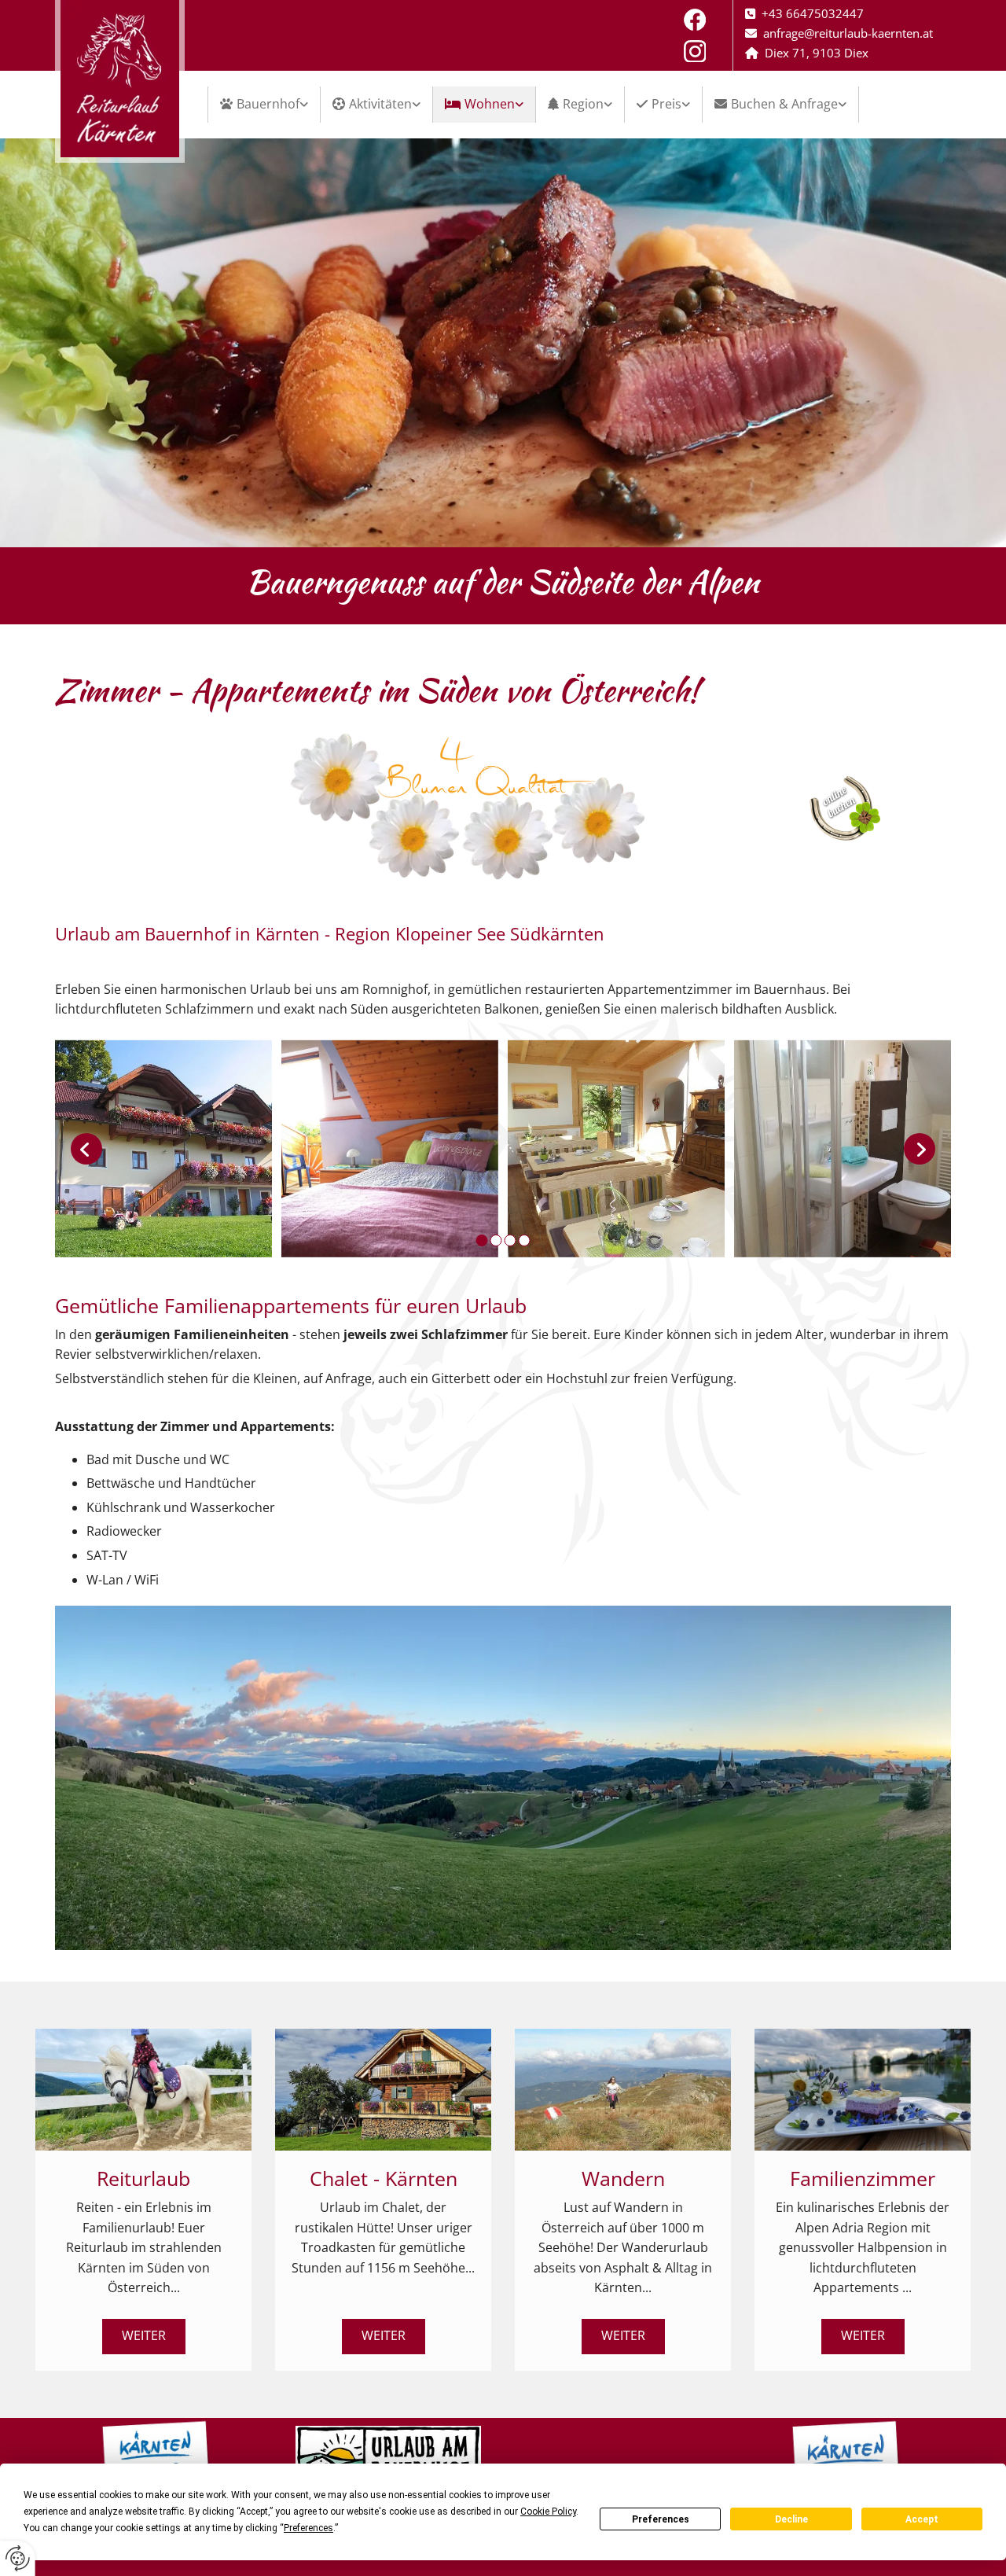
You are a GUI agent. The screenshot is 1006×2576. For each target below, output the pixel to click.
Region (583, 104)
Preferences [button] (308, 2528)
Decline (791, 2519)
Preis (666, 104)
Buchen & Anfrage (784, 104)
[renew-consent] (18, 2558)
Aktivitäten (380, 104)
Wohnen (490, 104)
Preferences (661, 2519)
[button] (144, 2337)
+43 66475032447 (813, 13)
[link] (264, 105)
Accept (922, 2519)
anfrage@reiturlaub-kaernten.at (848, 33)
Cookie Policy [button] (548, 2512)
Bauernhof (268, 104)
